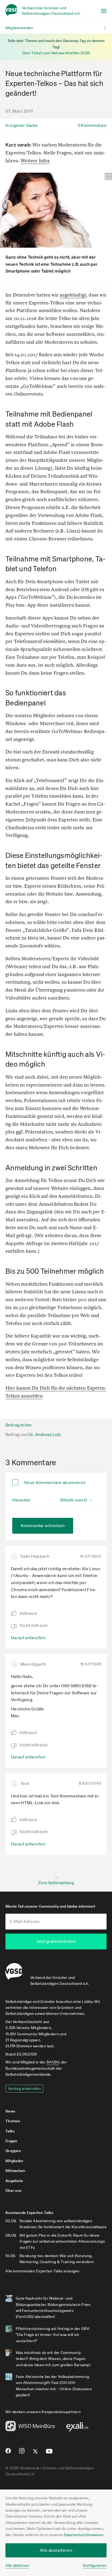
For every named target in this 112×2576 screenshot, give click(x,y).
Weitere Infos (35, 161)
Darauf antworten (28, 1638)
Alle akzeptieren (56, 2550)
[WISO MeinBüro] (30, 2428)
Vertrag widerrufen (24, 2089)
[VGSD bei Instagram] (22, 2453)
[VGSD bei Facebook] (7, 2453)
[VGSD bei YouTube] (49, 2453)
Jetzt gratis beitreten (56, 1941)
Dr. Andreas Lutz (45, 1434)
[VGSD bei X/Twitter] (35, 2454)
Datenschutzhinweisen (84, 2535)
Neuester (21, 1500)
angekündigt (73, 295)
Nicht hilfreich (34, 1625)
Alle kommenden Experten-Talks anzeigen (43, 2271)
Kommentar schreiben (43, 1525)
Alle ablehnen (17, 2565)
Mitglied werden (19, 28)
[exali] (77, 2428)
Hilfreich (28, 1613)
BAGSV (53, 2062)
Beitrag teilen (18, 1425)
